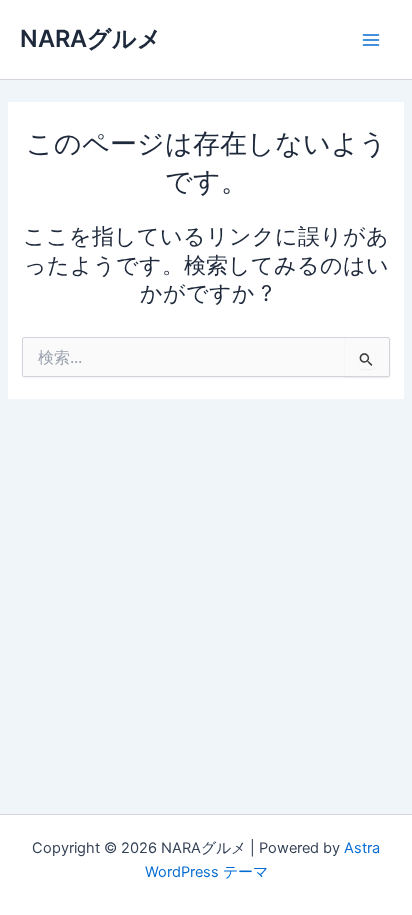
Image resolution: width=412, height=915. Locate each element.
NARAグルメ (91, 38)
